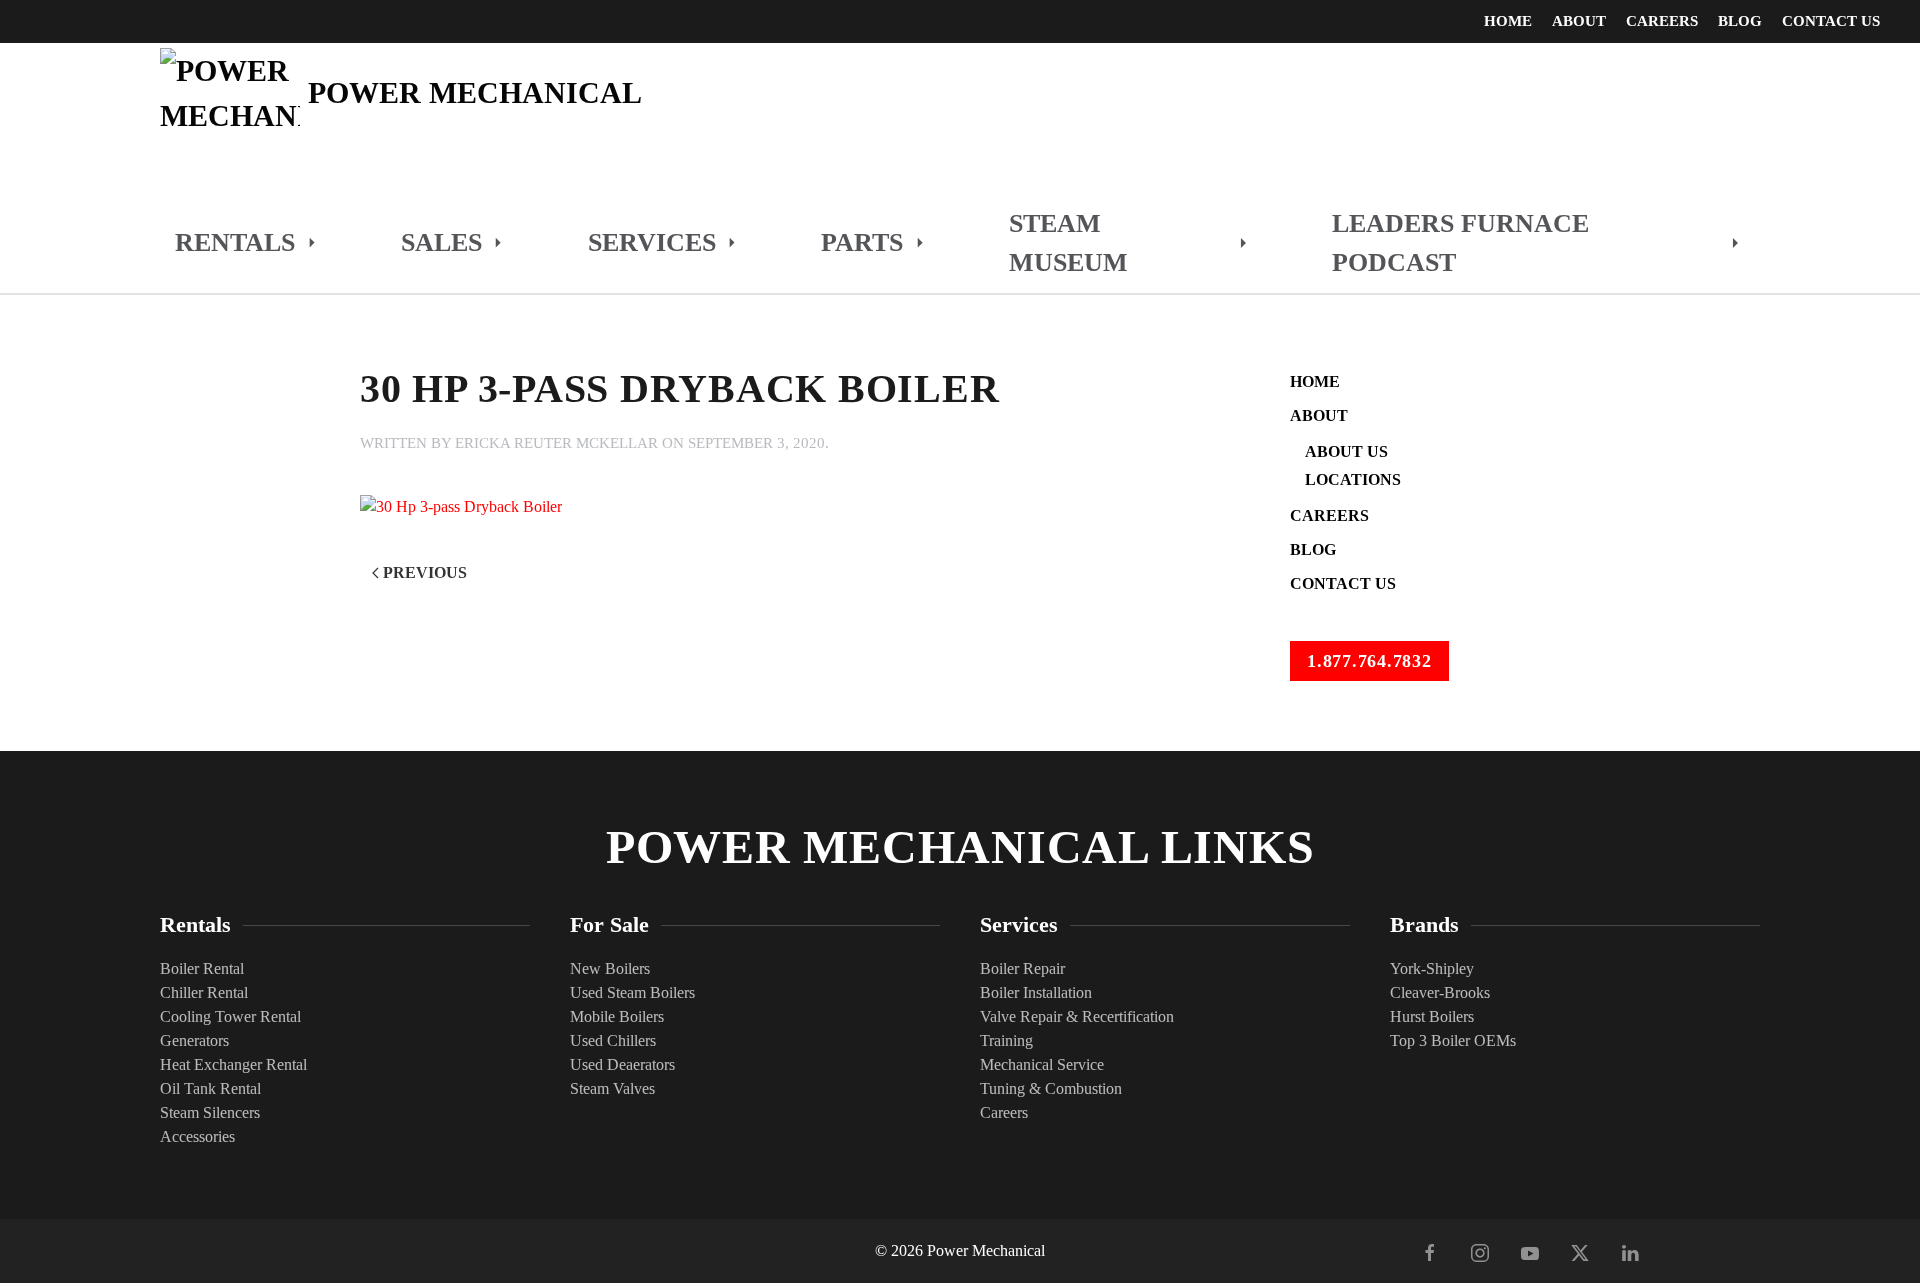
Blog (1740, 21)
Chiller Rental (204, 992)
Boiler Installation (1036, 992)
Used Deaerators (622, 1064)
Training (1006, 1040)
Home (1508, 21)
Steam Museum (1068, 243)
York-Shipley (1432, 968)
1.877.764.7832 (1369, 661)
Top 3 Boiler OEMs (1453, 1040)
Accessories (197, 1136)
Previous (425, 572)
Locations (1353, 479)
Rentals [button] (235, 242)
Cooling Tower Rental (230, 1016)
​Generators (194, 1040)
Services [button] (652, 242)
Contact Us (1831, 21)
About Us (1346, 451)
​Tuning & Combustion (1051, 1088)
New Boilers (610, 968)
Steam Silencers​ (210, 1112)
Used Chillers (613, 1040)
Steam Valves (612, 1088)
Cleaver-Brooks (1440, 992)
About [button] (1579, 21)
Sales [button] (441, 242)
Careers (1662, 21)
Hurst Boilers (1432, 1016)
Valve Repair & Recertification (1077, 1016)
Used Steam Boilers (632, 992)
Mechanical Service (1042, 1064)
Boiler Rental (202, 968)
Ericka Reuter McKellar (556, 443)
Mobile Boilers (617, 1016)
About (1319, 415)
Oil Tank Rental (210, 1088)
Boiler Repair (1022, 968)
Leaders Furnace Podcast (1460, 243)
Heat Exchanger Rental (233, 1064)
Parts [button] (862, 242)
